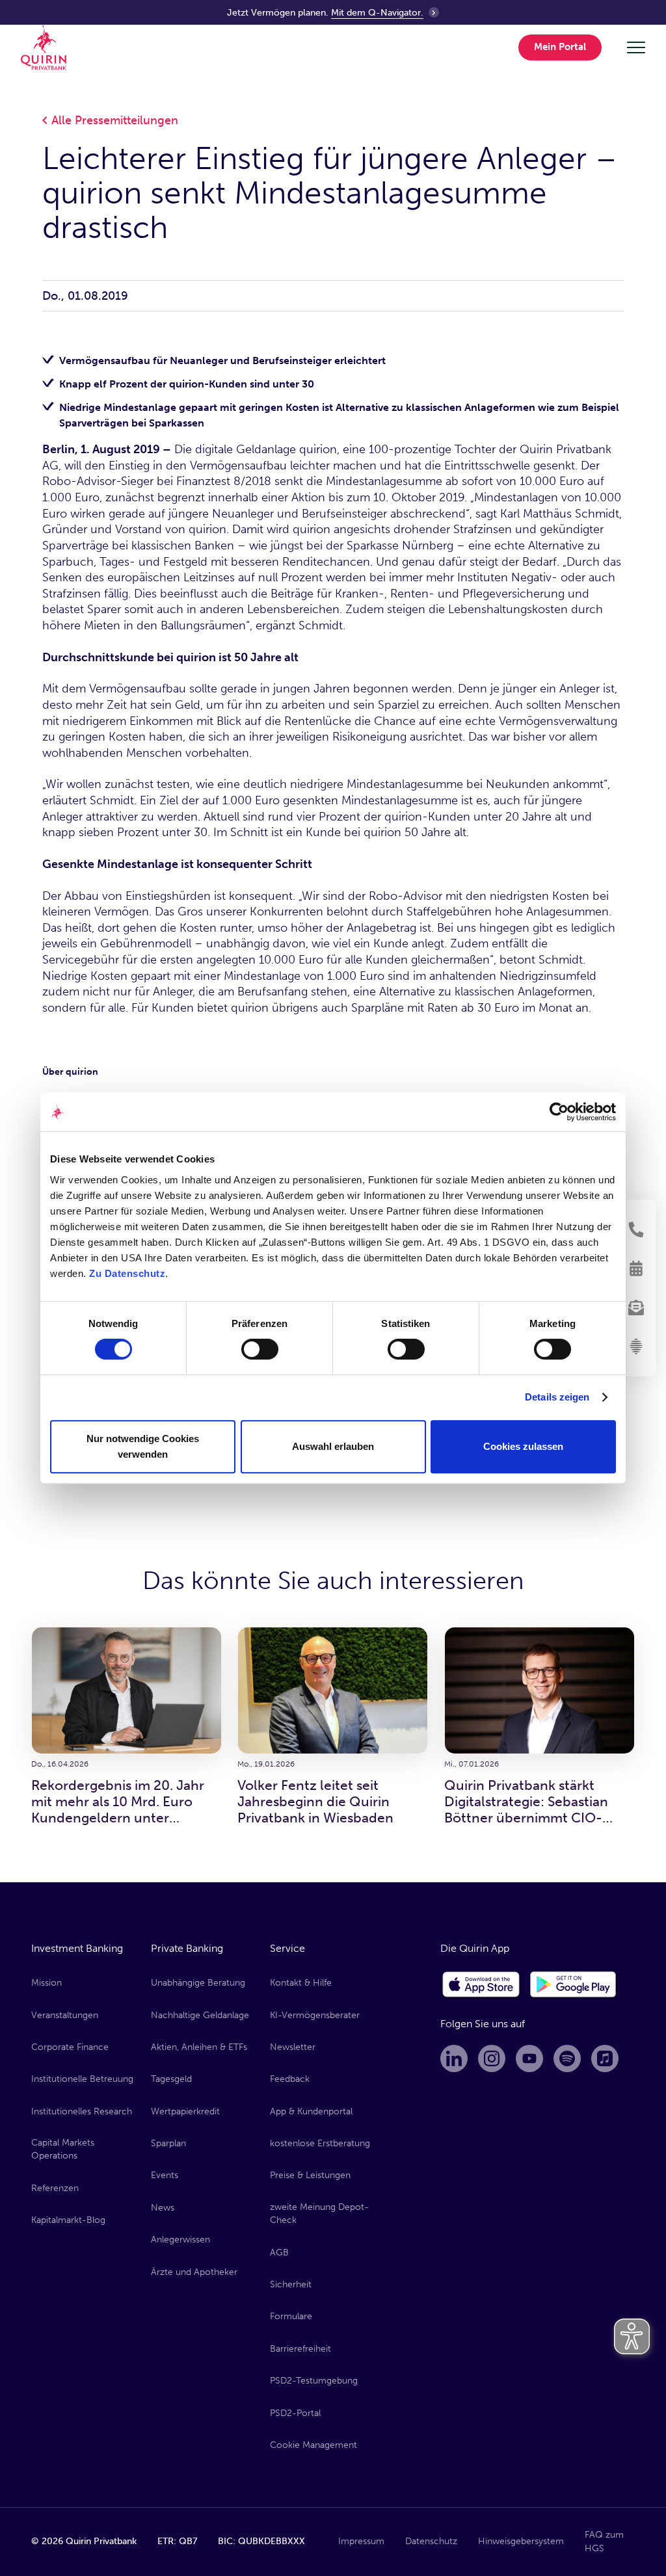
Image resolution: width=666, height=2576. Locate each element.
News (163, 2208)
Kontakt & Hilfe (301, 1983)
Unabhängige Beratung (198, 1983)
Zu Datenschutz (127, 1273)
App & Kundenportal (311, 2111)
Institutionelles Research (82, 2111)
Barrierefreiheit (300, 2349)
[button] (562, 48)
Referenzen (55, 2188)
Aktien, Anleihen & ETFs (199, 2047)
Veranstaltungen (65, 2015)
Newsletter (293, 2047)
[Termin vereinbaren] (636, 1268)
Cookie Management (313, 2445)
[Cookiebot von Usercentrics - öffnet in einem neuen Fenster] (559, 1112)
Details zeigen (557, 1397)
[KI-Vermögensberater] (636, 1347)
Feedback (290, 2079)
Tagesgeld (171, 2079)
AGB (279, 2253)
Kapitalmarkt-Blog (68, 2220)
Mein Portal (560, 47)
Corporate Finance (70, 2047)
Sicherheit (291, 2284)
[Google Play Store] (574, 1985)
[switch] (260, 1349)
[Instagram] (492, 2058)
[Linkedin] (454, 2058)
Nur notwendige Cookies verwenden (143, 1446)
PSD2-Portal (295, 2413)
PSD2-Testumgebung (314, 2381)
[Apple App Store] (481, 1985)
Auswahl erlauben (333, 1446)
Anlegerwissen (180, 2240)
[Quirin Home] (44, 47)
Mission (47, 1983)
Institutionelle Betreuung (82, 2079)
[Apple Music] (605, 2058)
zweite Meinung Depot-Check (319, 2214)
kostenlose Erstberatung (320, 2143)
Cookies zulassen (523, 1446)
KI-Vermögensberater (315, 2015)
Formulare (291, 2316)
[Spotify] (567, 2058)
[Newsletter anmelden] (636, 1308)
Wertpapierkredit (185, 2111)
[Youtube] (529, 2058)
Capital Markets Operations (63, 2149)
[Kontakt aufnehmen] (636, 1229)
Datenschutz (431, 2541)
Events (165, 2175)
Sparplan (168, 2143)
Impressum (361, 2541)
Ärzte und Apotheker (194, 2272)
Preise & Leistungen (310, 2175)
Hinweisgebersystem (521, 2541)
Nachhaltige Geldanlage (200, 2015)
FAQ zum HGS (604, 2541)
